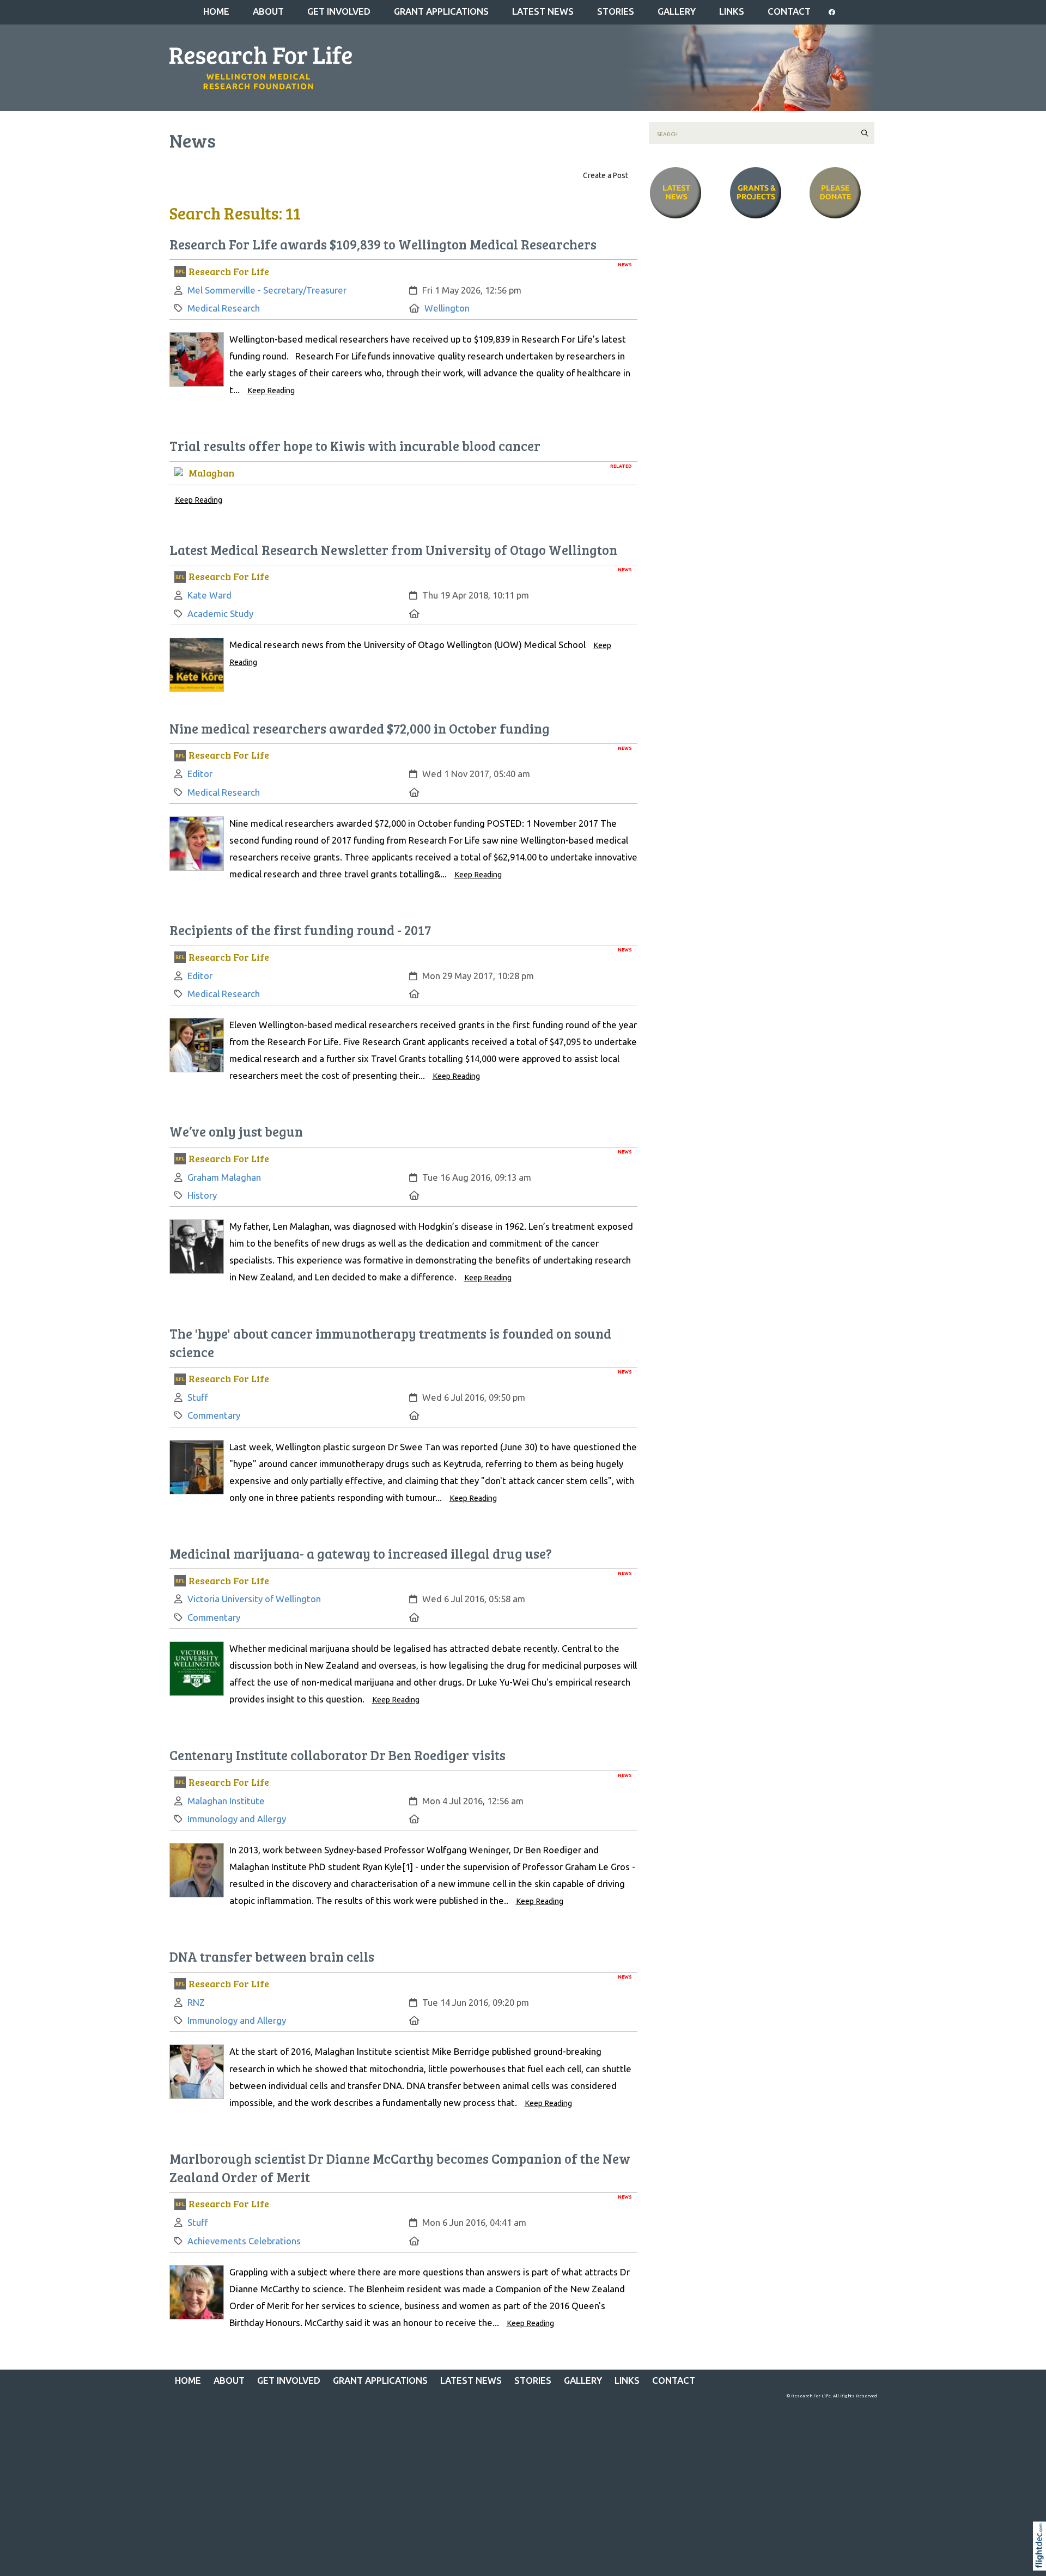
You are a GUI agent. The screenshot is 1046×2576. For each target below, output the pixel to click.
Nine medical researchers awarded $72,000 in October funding (360, 728)
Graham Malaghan (224, 1177)
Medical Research (224, 308)
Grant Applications (441, 11)
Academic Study (220, 614)
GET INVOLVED (339, 11)
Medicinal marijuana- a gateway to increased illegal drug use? (361, 1553)
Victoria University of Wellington (254, 1599)
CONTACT (789, 11)
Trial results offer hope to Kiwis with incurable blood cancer (355, 446)
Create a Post (606, 175)
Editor (200, 774)
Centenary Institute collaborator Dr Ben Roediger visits (337, 1755)
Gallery (677, 11)
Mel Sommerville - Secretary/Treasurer (267, 290)
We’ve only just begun (236, 1131)
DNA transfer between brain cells (272, 1957)
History (202, 1195)
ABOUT (268, 11)
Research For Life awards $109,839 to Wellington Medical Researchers (383, 244)
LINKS (732, 11)
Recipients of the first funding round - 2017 (300, 930)
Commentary (214, 1415)
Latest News (543, 11)
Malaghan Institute (226, 1801)
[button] (1042, 2560)
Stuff (198, 1397)
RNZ (196, 2002)
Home (216, 11)
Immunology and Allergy (237, 1819)
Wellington (447, 308)
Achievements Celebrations (244, 2241)
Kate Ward (209, 595)
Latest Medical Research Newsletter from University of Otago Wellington (393, 550)
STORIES (616, 11)
